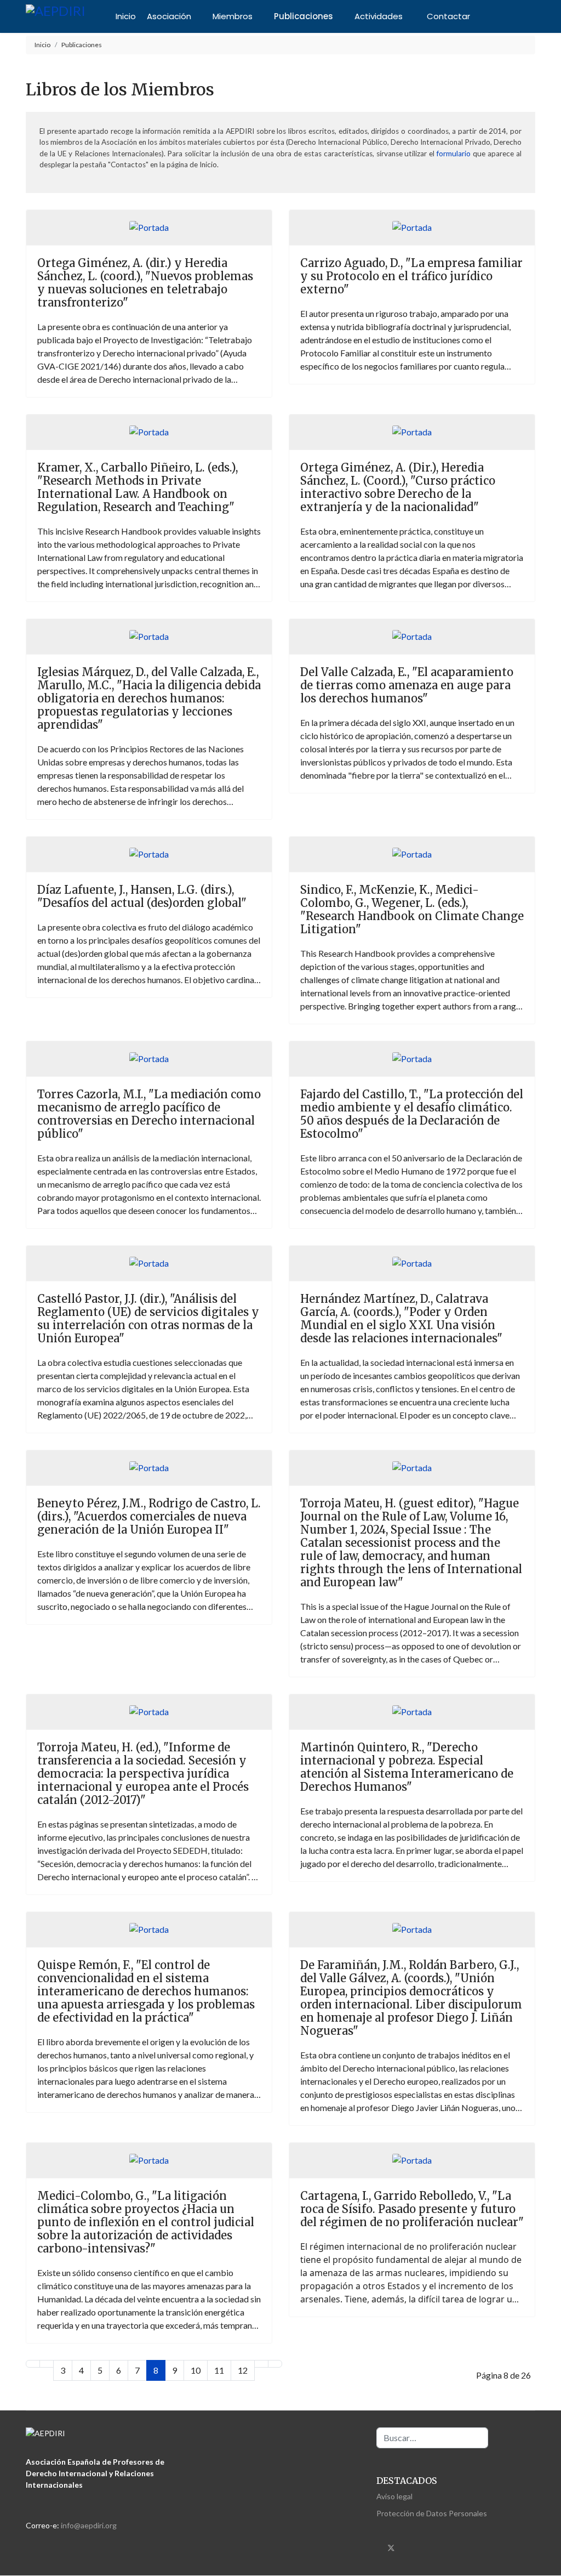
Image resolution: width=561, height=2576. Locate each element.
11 (219, 2370)
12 (243, 2370)
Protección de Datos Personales (432, 2513)
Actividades (379, 16)
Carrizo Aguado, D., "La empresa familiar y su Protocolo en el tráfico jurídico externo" (411, 276)
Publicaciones (304, 16)
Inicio (126, 16)
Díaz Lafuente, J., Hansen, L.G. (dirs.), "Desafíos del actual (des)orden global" (142, 896)
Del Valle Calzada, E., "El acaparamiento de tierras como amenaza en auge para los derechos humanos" (407, 685)
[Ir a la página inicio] (33, 2364)
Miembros (233, 16)
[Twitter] (391, 2547)
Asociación (169, 16)
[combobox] (432, 2438)
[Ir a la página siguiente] (261, 2364)
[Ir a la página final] (275, 2364)
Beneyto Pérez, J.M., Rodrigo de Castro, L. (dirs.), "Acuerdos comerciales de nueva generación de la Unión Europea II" (149, 1516)
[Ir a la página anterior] (47, 2364)
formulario (454, 154)
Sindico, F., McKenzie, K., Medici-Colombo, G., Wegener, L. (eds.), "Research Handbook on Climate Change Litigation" (412, 909)
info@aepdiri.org (89, 2525)
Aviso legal (394, 2496)
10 (196, 2370)
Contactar (448, 16)
